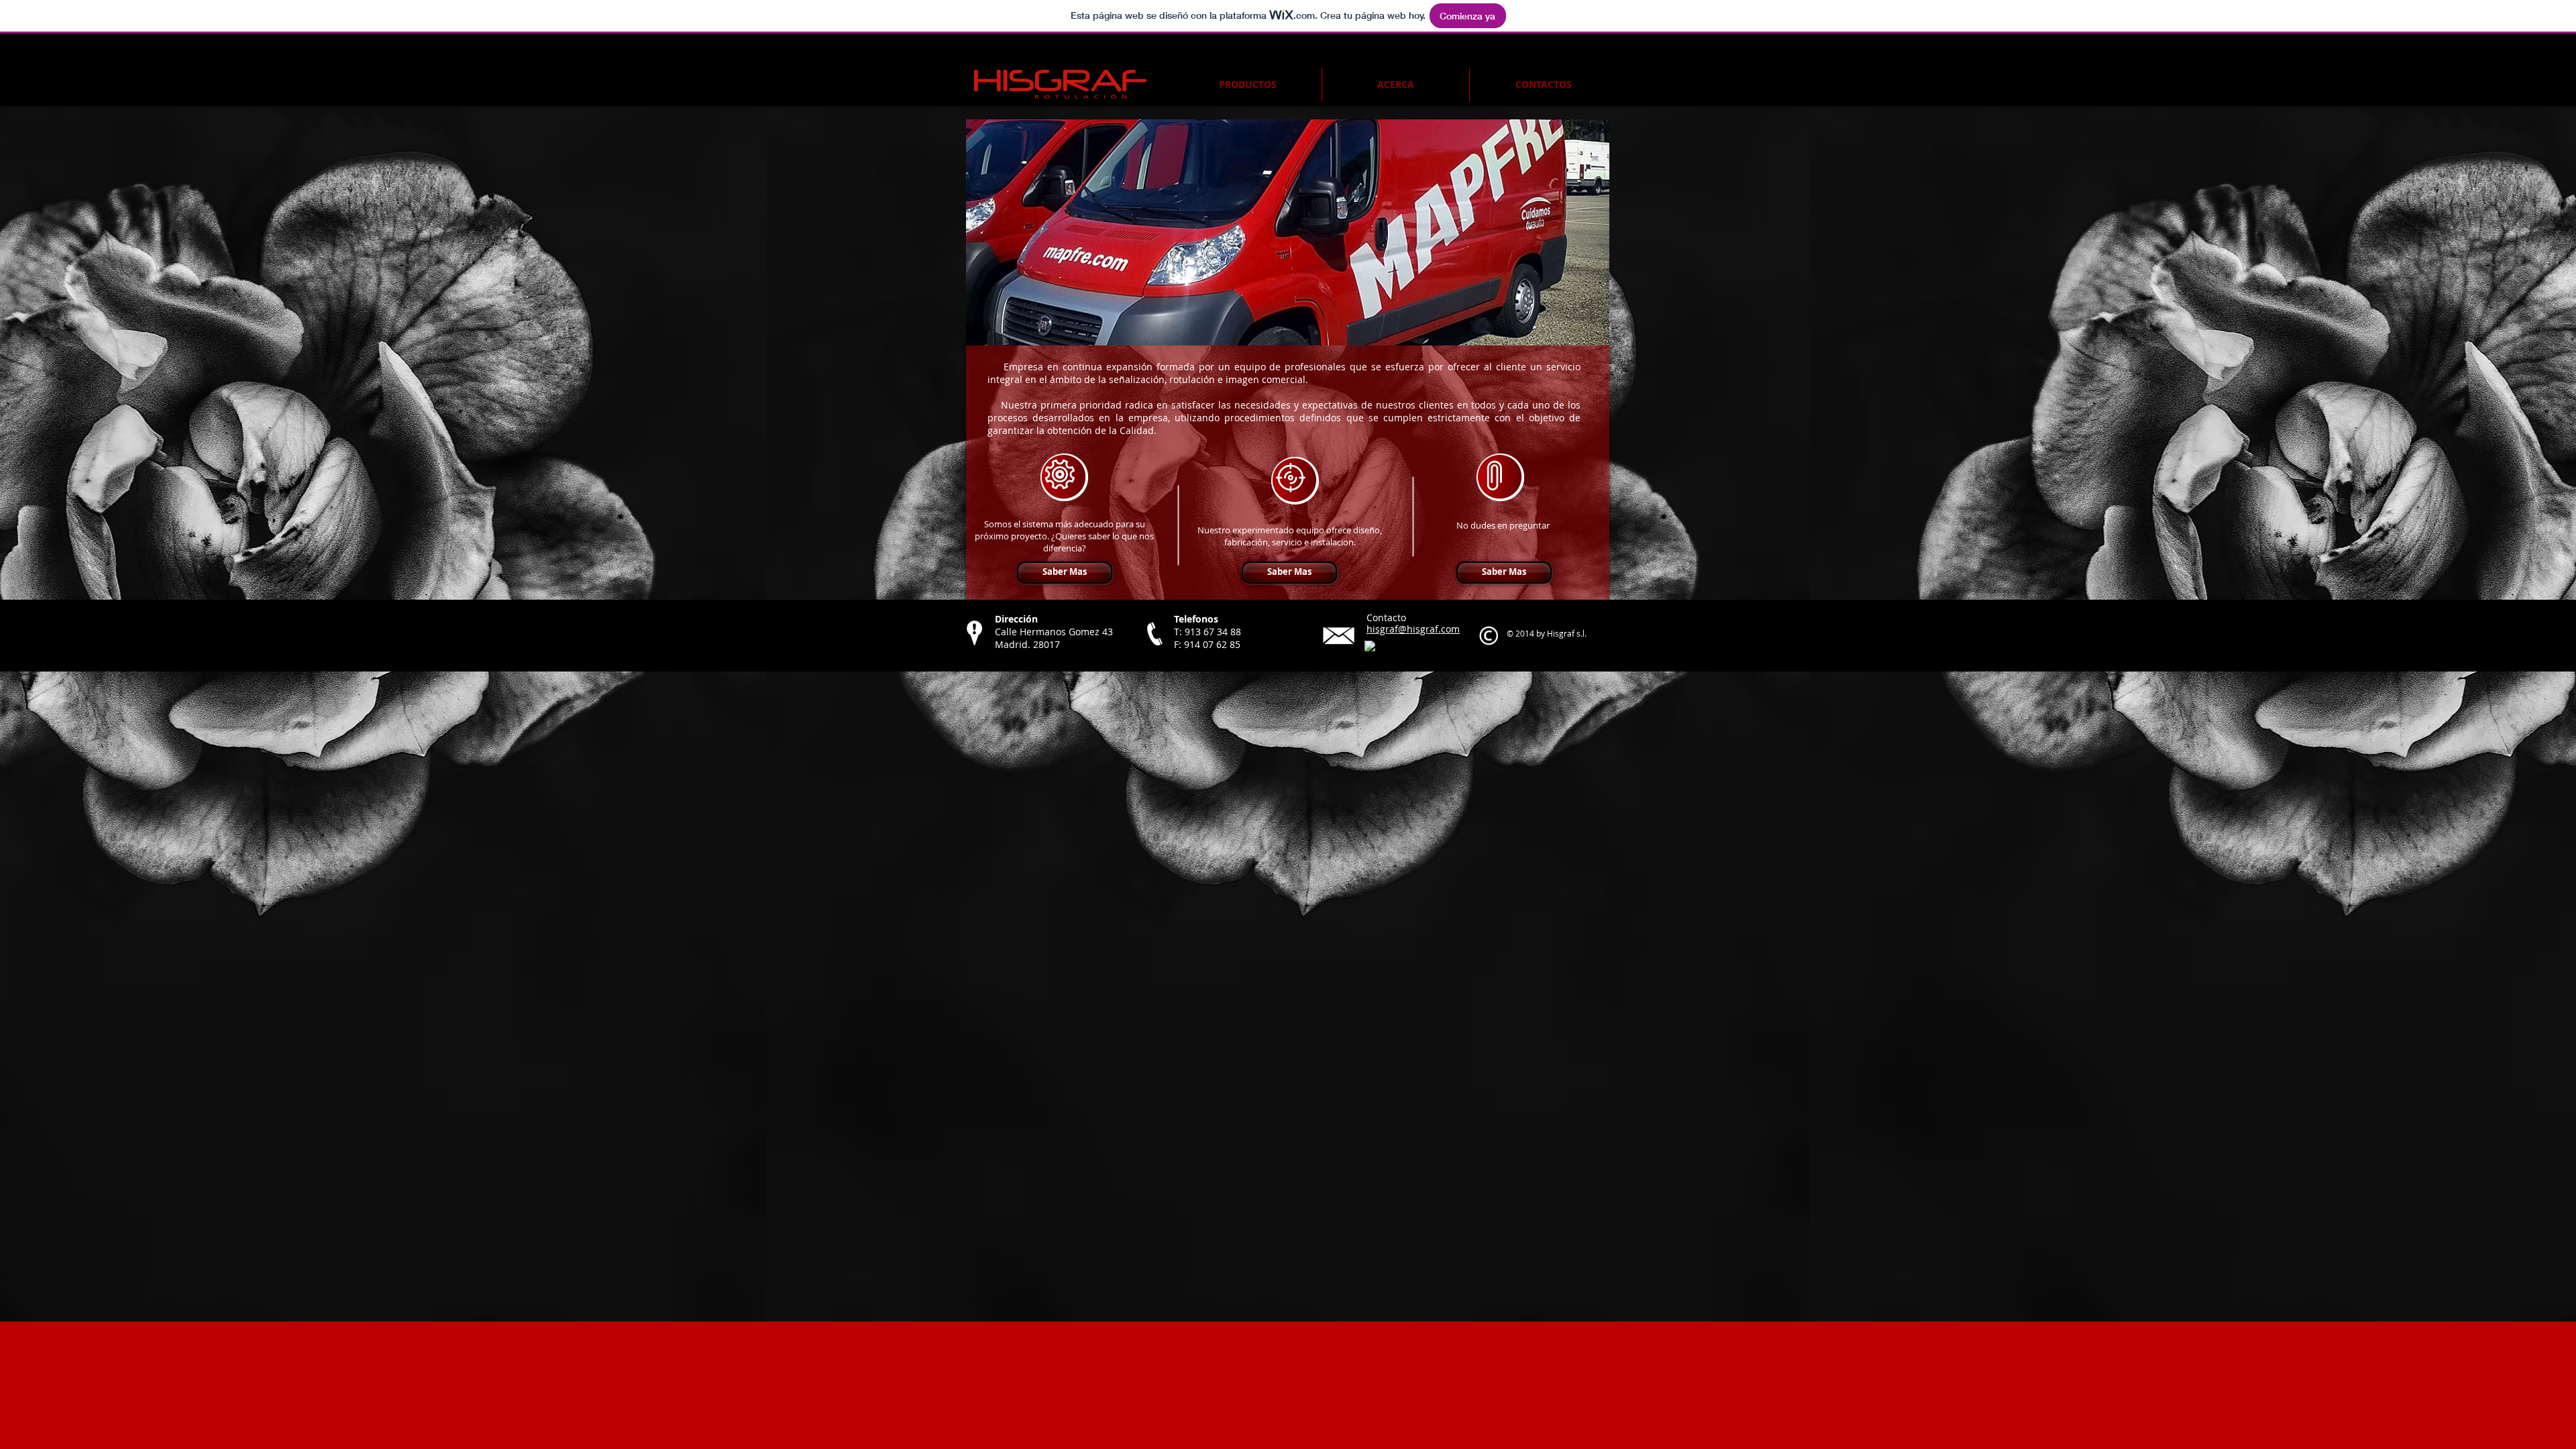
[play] (1581, 334)
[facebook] (1370, 646)
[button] (1290, 232)
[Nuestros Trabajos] (1064, 477)
